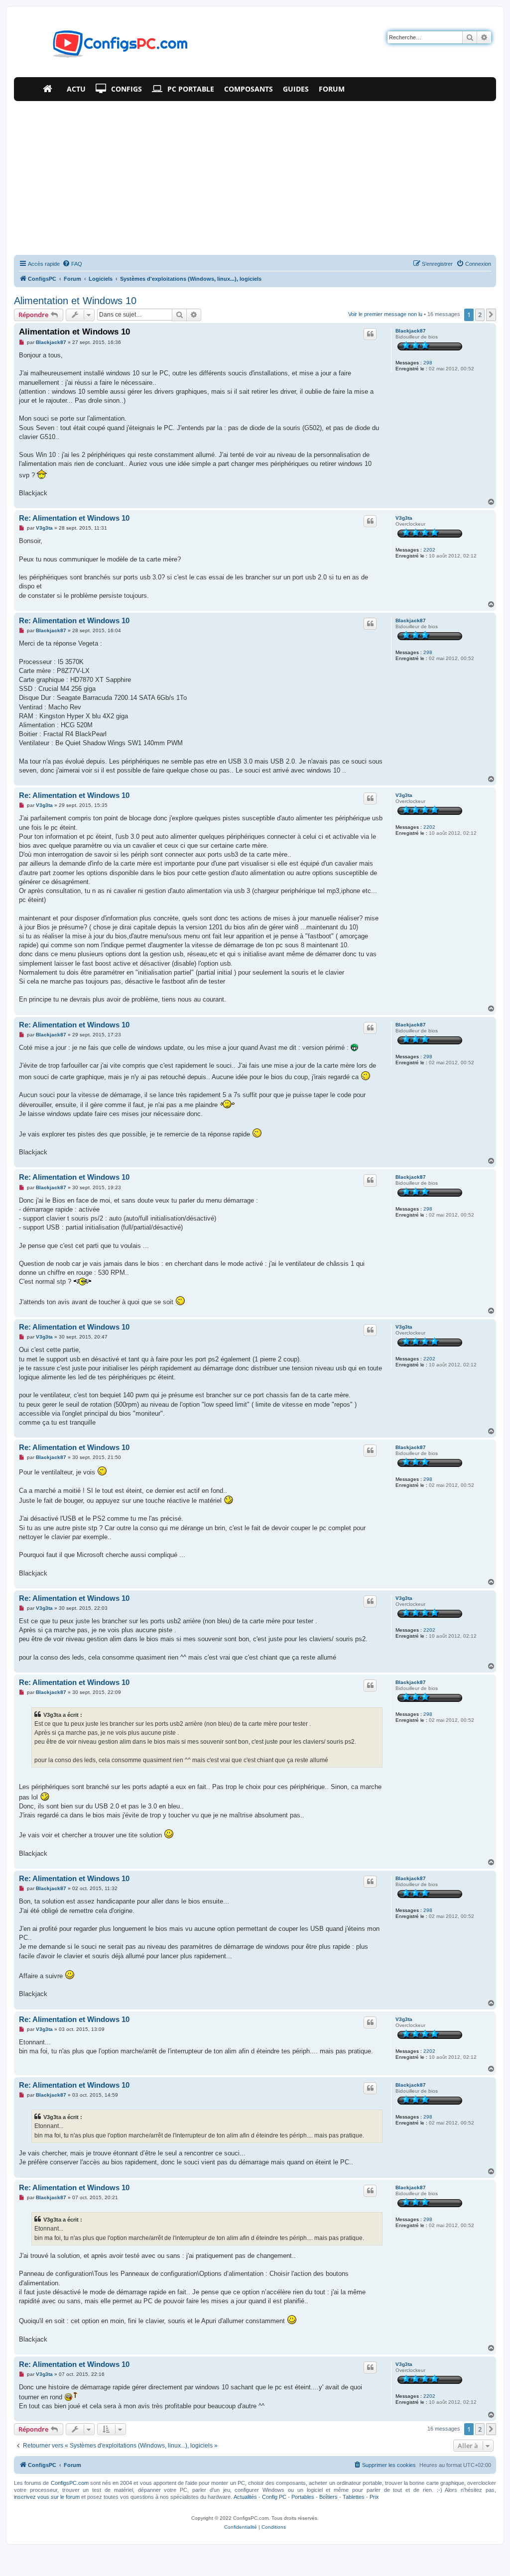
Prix (374, 2497)
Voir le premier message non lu (385, 314)
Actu (76, 89)
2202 (429, 550)
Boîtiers (328, 2497)
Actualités (245, 2497)
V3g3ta (404, 518)
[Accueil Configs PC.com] (50, 89)
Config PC (274, 2497)
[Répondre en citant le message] (370, 334)
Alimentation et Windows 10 (75, 301)
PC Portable (191, 89)
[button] (491, 315)
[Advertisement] (255, 176)
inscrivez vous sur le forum (47, 2497)
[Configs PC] (105, 47)
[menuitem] (72, 264)
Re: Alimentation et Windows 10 (74, 518)
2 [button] (480, 315)
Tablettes (354, 2497)
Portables (303, 2497)
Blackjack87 (411, 331)
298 (428, 363)
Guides (296, 89)
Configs (127, 89)
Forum (332, 89)
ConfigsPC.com (70, 2483)
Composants (249, 89)
